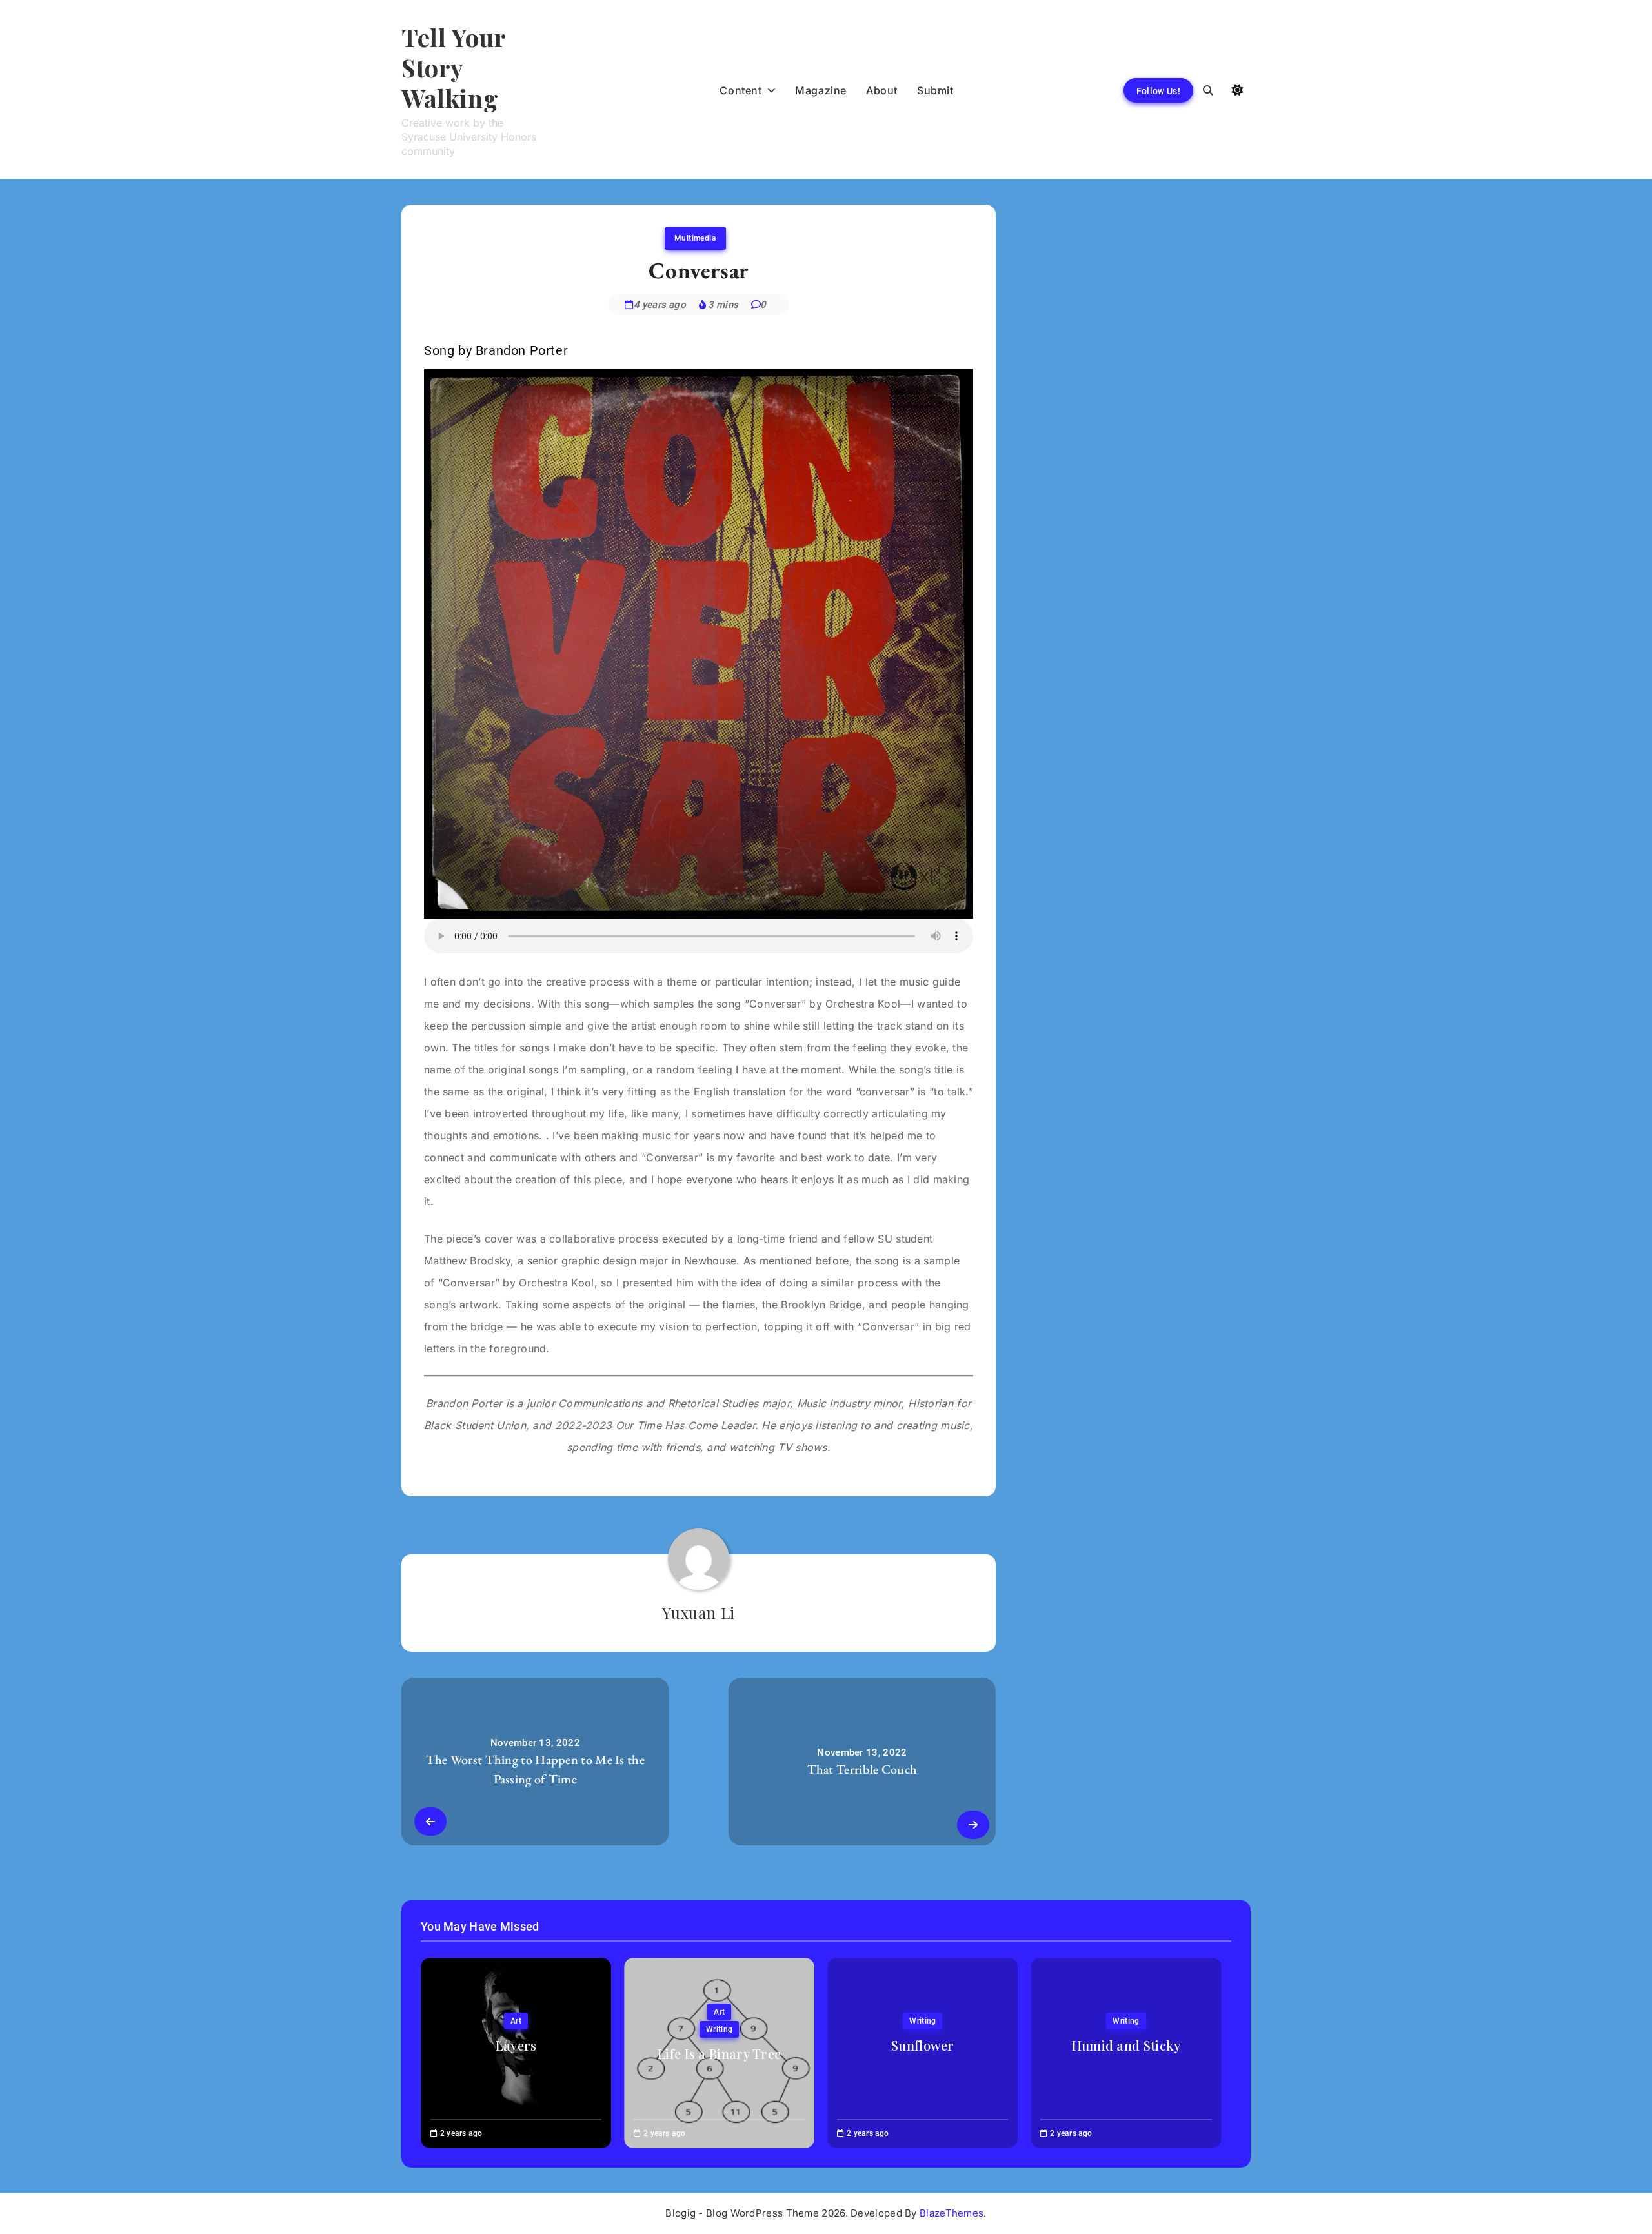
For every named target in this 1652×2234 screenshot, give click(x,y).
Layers (516, 2045)
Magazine (821, 90)
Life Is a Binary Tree (719, 2054)
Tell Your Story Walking (453, 67)
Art (516, 2021)
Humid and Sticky (1126, 2045)
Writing (719, 2029)
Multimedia (695, 238)
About (882, 90)
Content (740, 90)
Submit (935, 90)
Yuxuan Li (698, 1612)
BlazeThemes (952, 2213)
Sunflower (923, 2045)
